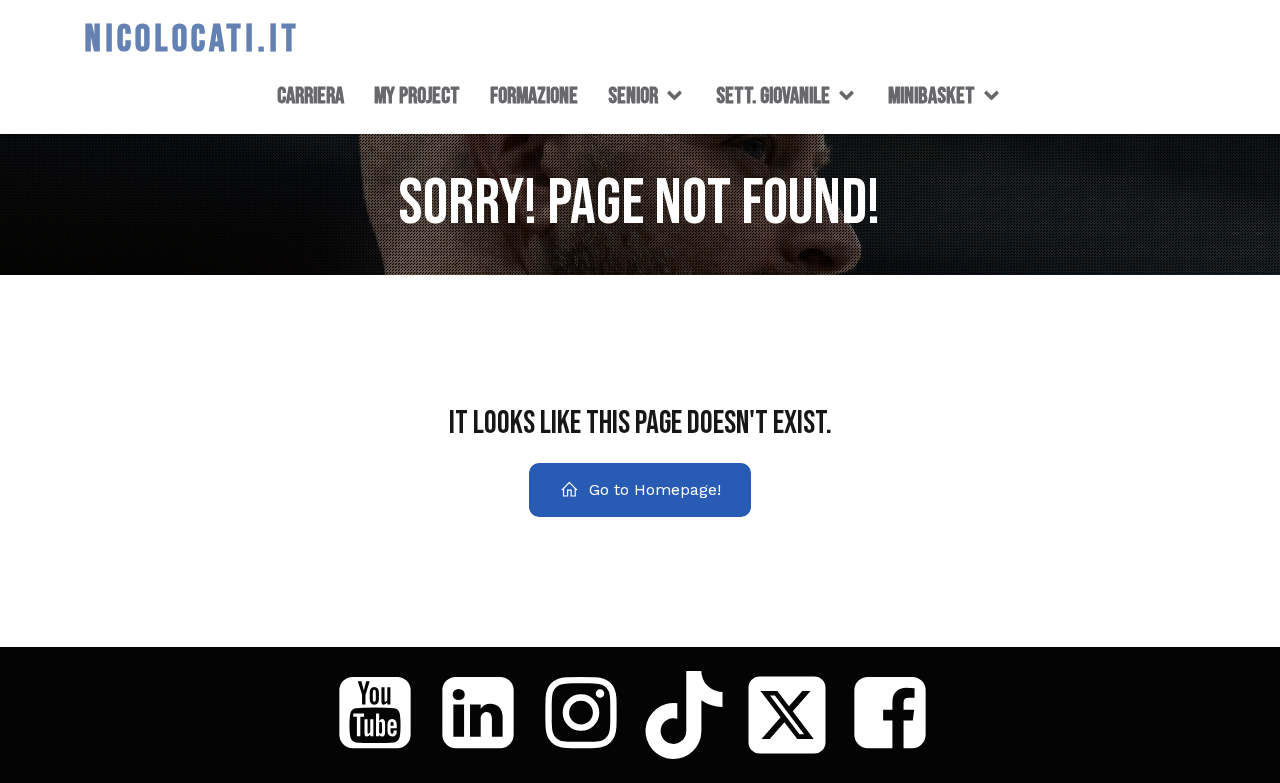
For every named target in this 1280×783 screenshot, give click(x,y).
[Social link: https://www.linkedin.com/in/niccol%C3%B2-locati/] (485, 715)
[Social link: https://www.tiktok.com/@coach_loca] (691, 715)
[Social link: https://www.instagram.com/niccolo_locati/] (588, 715)
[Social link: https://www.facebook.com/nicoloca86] (897, 715)
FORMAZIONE (534, 96)
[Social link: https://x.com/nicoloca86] (794, 715)
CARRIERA (310, 96)
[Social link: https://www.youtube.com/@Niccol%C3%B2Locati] (382, 715)
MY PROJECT (417, 96)
